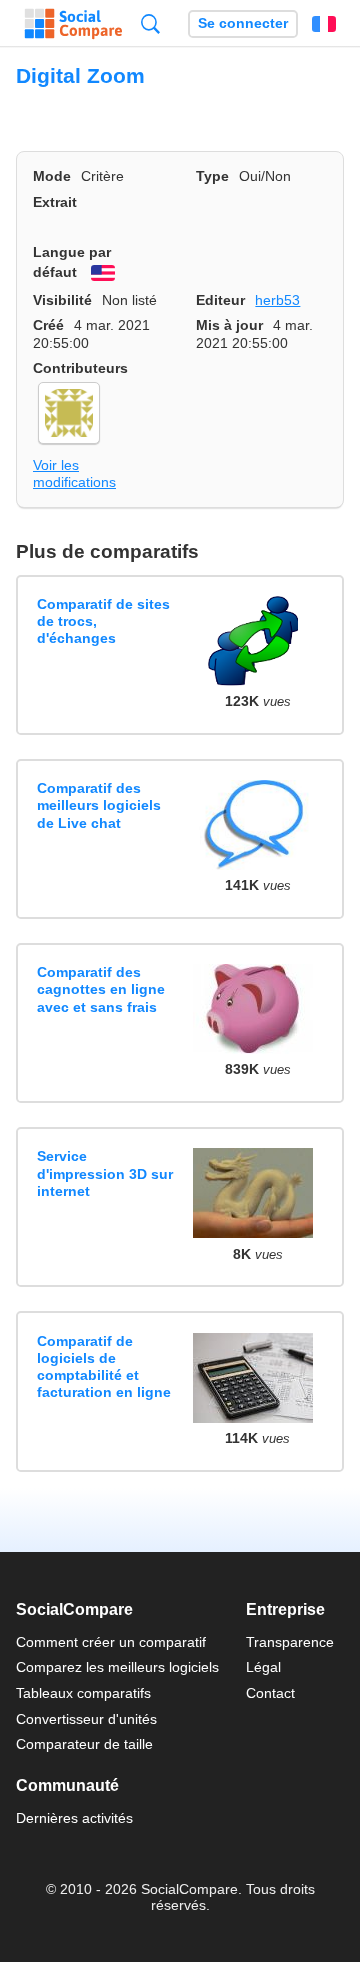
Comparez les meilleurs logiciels (117, 1667)
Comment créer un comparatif (111, 1642)
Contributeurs (80, 368)
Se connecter (243, 23)
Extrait (55, 202)
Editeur (220, 300)
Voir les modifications (74, 473)
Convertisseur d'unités (86, 1719)
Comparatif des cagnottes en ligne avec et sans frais (101, 989)
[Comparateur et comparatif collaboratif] (73, 24)
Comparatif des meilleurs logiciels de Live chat (99, 805)
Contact (270, 1693)
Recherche (150, 23)
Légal (263, 1667)
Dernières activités (74, 1818)
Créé (48, 325)
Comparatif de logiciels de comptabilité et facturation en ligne (104, 1367)
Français (324, 24)
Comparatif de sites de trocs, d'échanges (103, 621)
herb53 (277, 300)
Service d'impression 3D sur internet (105, 1173)
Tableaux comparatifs (83, 1693)
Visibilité (62, 300)
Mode (52, 176)
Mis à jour (229, 325)
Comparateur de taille (84, 1744)
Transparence (290, 1642)
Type (212, 176)
